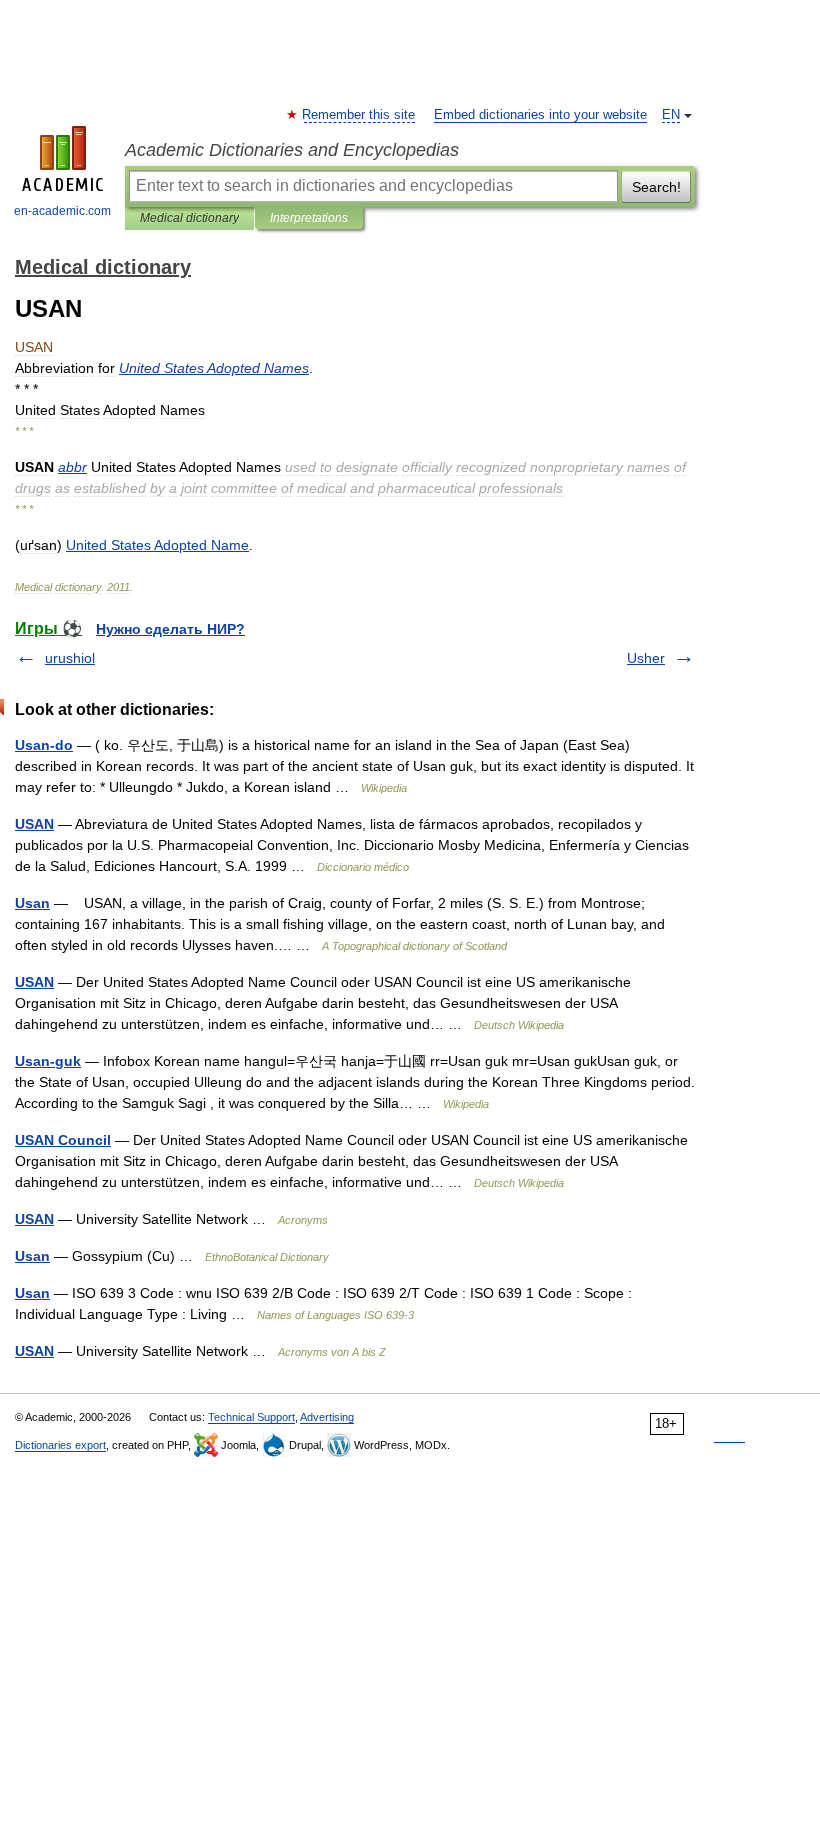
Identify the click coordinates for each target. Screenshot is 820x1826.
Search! (656, 187)
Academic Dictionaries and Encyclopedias (292, 150)
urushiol (70, 658)
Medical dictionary (189, 218)
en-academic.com (62, 211)
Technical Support (251, 1417)
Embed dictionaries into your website (540, 115)
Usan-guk (48, 1061)
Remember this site (359, 115)
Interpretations (309, 218)
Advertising (327, 1417)
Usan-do (44, 745)
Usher (646, 658)
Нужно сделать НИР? (170, 629)
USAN (34, 824)
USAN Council (63, 1140)
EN (671, 115)
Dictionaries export (60, 1445)
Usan (32, 903)
